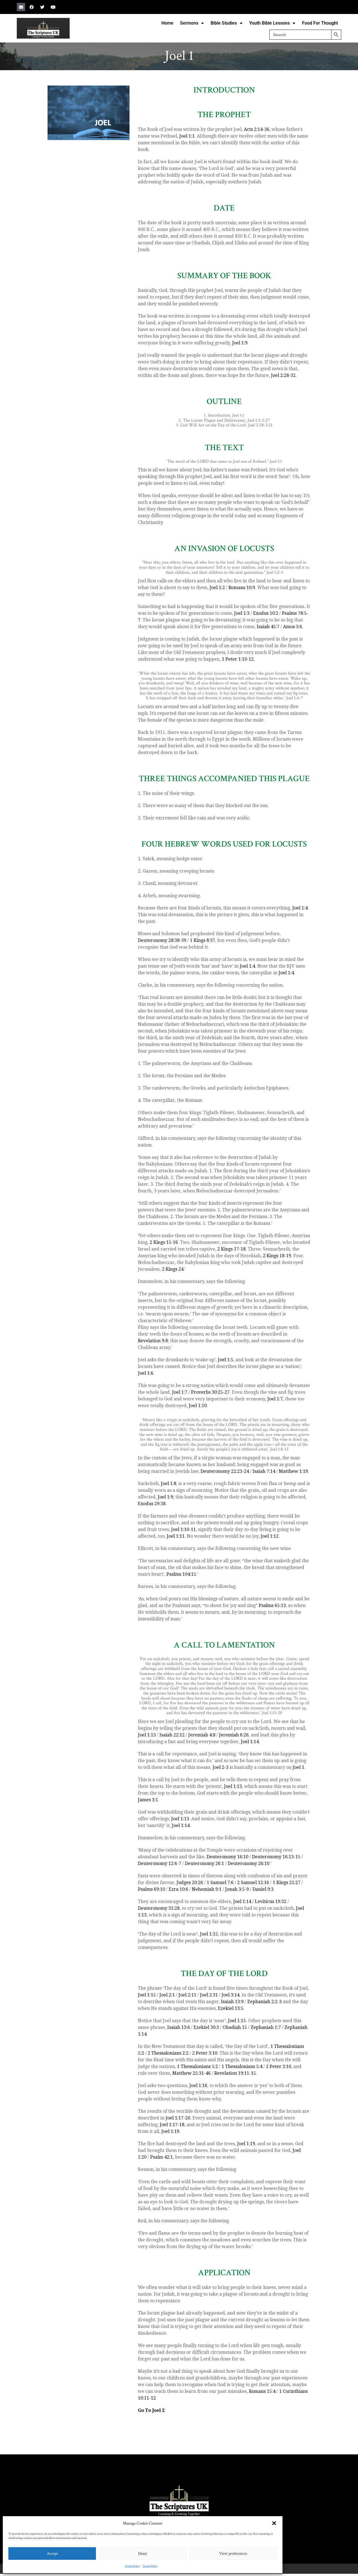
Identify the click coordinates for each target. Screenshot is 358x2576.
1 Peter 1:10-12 (238, 659)
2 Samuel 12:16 (253, 1883)
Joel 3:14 (230, 1995)
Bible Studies (224, 23)
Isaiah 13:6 (179, 2027)
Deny (143, 2553)
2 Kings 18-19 (277, 1256)
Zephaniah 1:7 (266, 2027)
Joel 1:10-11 (183, 1529)
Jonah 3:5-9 (237, 1889)
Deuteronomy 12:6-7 (160, 1864)
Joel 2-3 (221, 1767)
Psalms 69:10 (151, 1889)
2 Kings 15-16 (164, 1242)
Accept (52, 2553)
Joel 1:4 (300, 908)
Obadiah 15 (235, 2027)
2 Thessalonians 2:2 (168, 2053)
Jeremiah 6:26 (234, 1735)
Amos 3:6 (293, 627)
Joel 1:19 (170, 2131)
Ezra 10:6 (178, 1889)
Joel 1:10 (198, 1406)
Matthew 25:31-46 (191, 2073)
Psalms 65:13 (272, 1605)
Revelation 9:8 (153, 1341)
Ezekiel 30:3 (206, 2027)
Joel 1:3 (242, 613)
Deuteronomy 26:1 (204, 1864)
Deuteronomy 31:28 (159, 1908)
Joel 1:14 (250, 1742)
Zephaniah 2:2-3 (264, 2002)
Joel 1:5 (226, 1360)
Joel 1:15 (209, 1934)
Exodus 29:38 (152, 1504)
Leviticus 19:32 (271, 1902)
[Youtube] (53, 7)
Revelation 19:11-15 (235, 2073)
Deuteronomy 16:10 (228, 1857)
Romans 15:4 (262, 2391)
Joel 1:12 (270, 1536)
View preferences (233, 2553)
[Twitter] (42, 7)
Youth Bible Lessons (269, 23)
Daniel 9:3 (263, 1889)
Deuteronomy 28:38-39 (162, 940)
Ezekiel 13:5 (231, 2008)
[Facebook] (32, 7)
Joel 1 (298, 1767)
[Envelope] (21, 7)
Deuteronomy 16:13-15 (276, 1857)
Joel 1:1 (187, 136)
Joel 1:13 (147, 1735)
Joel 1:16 (198, 2085)
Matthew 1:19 (293, 1471)
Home (167, 23)
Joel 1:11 (176, 1536)
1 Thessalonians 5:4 (242, 2066)
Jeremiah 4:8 (202, 1735)
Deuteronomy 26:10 (249, 1864)
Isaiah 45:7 (268, 627)
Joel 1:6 (146, 1373)
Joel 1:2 (217, 588)
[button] (274, 2523)
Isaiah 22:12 (172, 1735)
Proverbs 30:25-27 (210, 1392)
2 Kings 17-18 (231, 1249)
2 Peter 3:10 (205, 2053)
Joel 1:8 (169, 1484)
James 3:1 (148, 1800)
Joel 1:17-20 (178, 2118)
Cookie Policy (132, 2566)
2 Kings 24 (173, 1269)
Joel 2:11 (187, 1995)
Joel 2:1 (167, 1995)
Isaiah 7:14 (264, 1471)
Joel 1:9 (240, 343)
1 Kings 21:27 (287, 1883)
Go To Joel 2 (151, 2410)
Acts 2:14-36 (257, 129)
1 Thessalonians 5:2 (197, 2066)
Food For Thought (320, 23)
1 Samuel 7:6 (220, 1883)
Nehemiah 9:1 (207, 1889)
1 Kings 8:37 (202, 940)
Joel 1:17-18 (172, 2125)
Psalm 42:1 (162, 2157)
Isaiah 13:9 (232, 2002)
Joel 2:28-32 (283, 375)
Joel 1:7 (180, 1392)
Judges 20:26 (190, 1883)
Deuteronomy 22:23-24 (225, 1471)
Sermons (189, 23)
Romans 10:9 (242, 588)
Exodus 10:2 (266, 613)
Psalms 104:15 (181, 1574)
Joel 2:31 (209, 1995)
